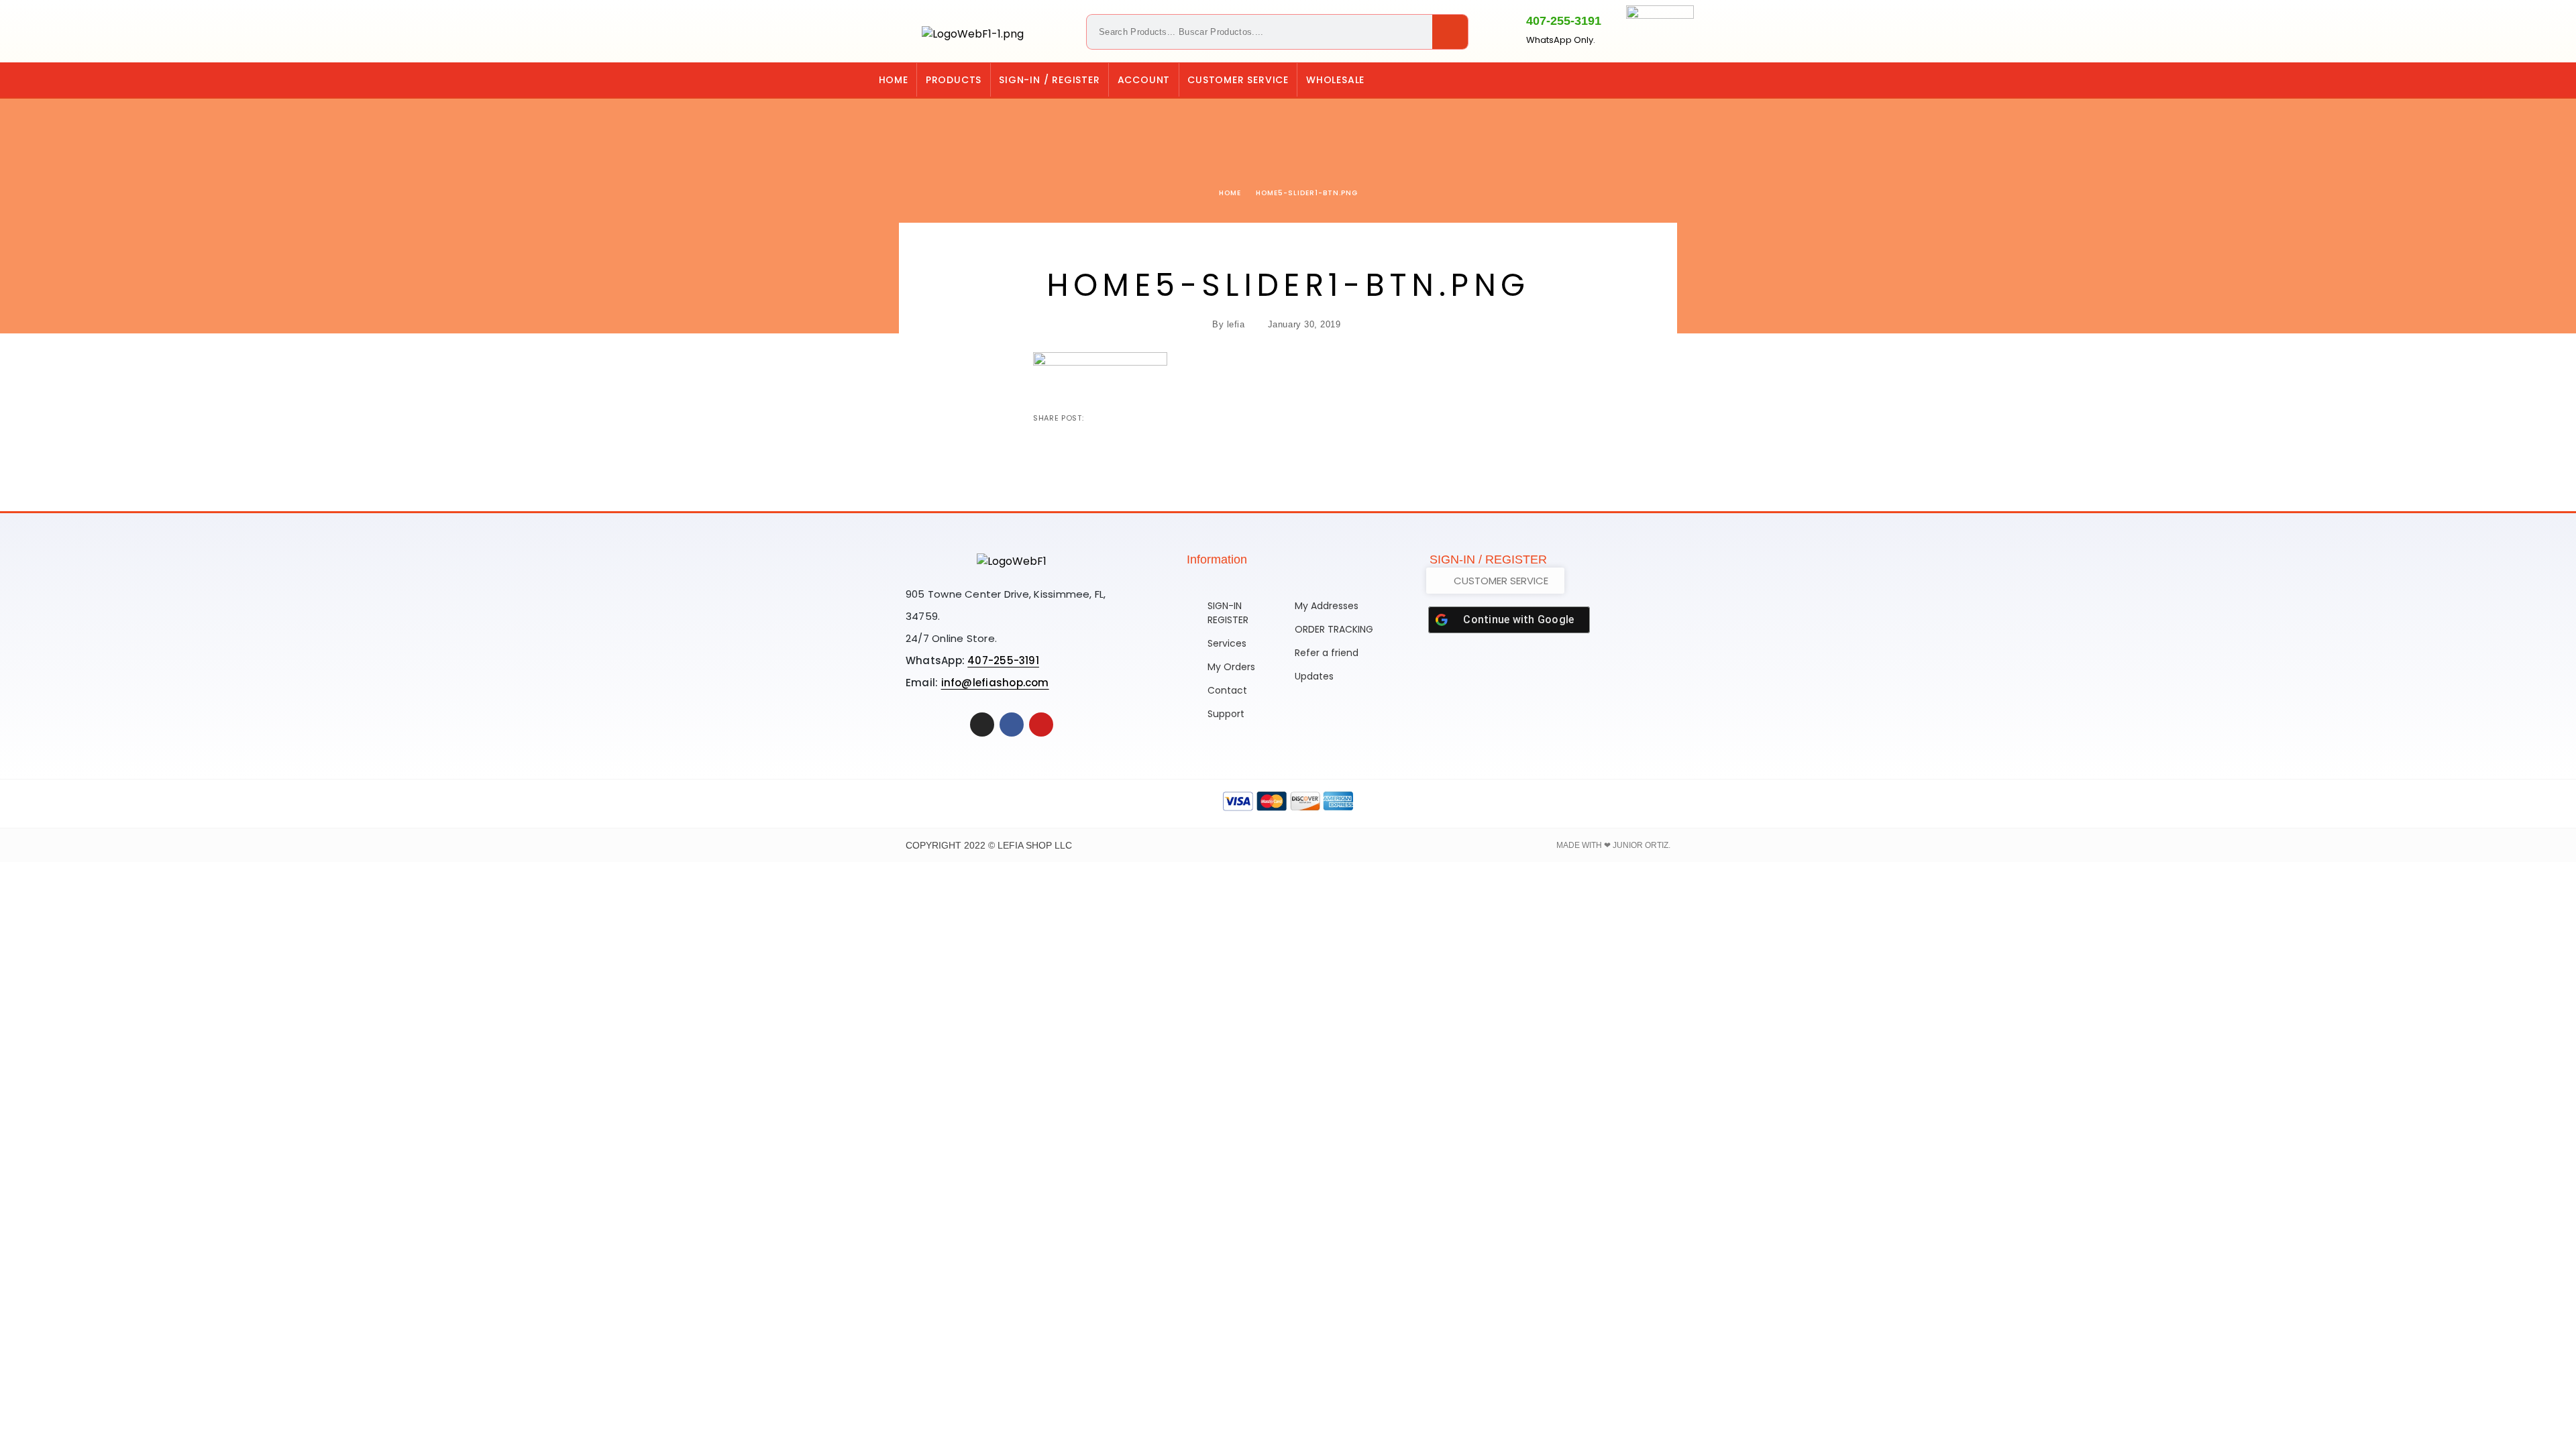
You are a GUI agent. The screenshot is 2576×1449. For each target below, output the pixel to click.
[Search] (1450, 32)
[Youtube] (1041, 724)
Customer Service (1238, 80)
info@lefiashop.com (995, 683)
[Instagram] (1662, 80)
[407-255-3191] (1503, 29)
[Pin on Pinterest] (1138, 418)
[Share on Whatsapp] (1160, 418)
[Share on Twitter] (1117, 418)
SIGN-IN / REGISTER (1049, 80)
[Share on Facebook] (1095, 418)
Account (1144, 80)
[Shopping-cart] (1635, 80)
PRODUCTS (954, 80)
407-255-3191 (1564, 21)
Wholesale (1335, 80)
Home (894, 80)
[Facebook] (1690, 80)
